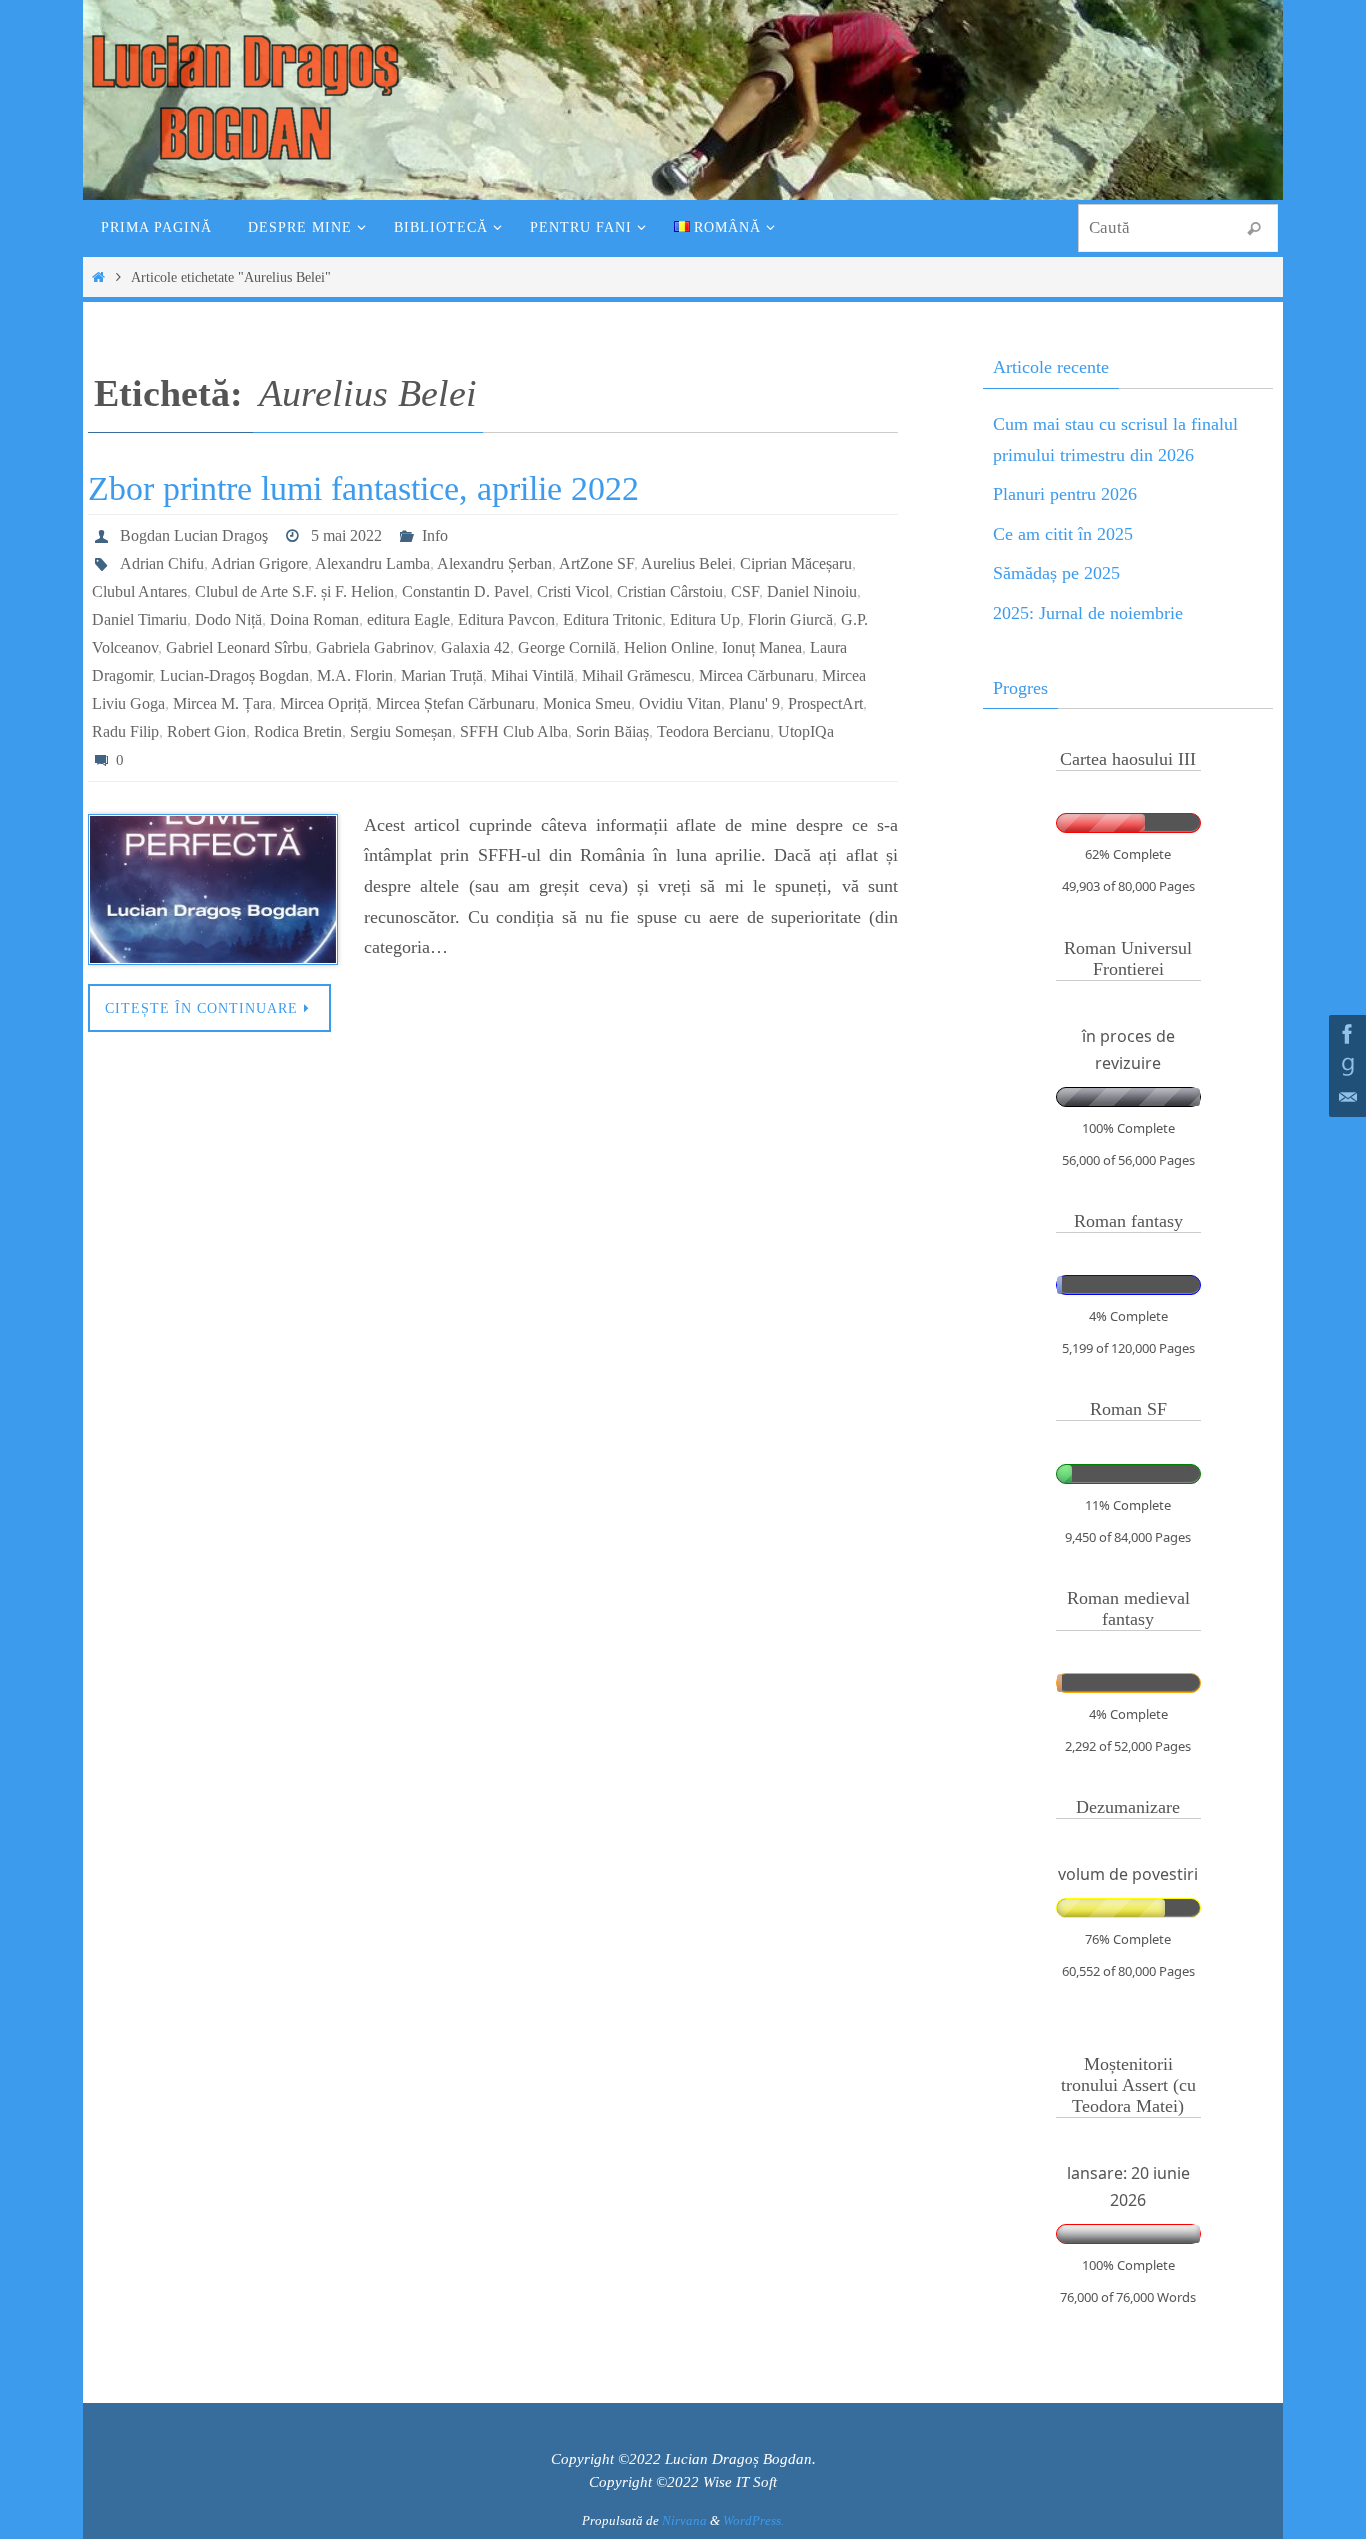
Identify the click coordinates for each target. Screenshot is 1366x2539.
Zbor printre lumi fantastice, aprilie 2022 (363, 488)
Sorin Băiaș (612, 731)
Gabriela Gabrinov (374, 647)
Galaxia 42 (475, 647)
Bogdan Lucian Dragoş (194, 535)
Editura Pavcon (506, 619)
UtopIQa (806, 731)
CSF (745, 591)
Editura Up (705, 619)
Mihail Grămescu (636, 675)
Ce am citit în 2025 (1063, 534)
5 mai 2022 (346, 535)
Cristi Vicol (573, 591)
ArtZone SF (596, 563)
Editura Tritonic (612, 619)
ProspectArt (825, 703)
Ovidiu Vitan (680, 703)
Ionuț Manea (762, 647)
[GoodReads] (1345, 1066)
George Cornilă (567, 647)
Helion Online (669, 647)
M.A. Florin (355, 675)
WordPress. (753, 2520)
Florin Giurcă (790, 619)
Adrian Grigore (259, 563)
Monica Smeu (587, 703)
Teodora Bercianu (713, 731)
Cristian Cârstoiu (670, 591)
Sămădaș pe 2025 (1056, 573)
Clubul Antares (139, 591)
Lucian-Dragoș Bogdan (234, 675)
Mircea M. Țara (222, 703)
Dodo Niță (228, 619)
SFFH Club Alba (514, 731)
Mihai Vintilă (532, 675)
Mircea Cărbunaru (756, 675)
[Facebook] (1345, 1034)
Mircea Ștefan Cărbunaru (455, 703)
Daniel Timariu (139, 619)
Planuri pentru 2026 (1065, 494)
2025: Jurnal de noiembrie (1088, 613)
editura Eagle (408, 619)
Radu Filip (125, 731)
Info (435, 535)
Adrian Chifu (162, 563)
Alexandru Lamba (372, 563)
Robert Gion (206, 731)
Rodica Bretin (298, 731)
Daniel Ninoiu (812, 591)
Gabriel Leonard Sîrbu (237, 647)
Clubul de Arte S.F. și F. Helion (294, 591)
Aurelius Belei (686, 563)
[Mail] (1345, 1098)
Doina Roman (314, 619)
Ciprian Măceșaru (796, 563)
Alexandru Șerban (494, 563)
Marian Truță (442, 675)
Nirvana (684, 2520)
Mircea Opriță (324, 703)
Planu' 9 (754, 703)
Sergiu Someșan (401, 731)
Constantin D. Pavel (465, 591)
